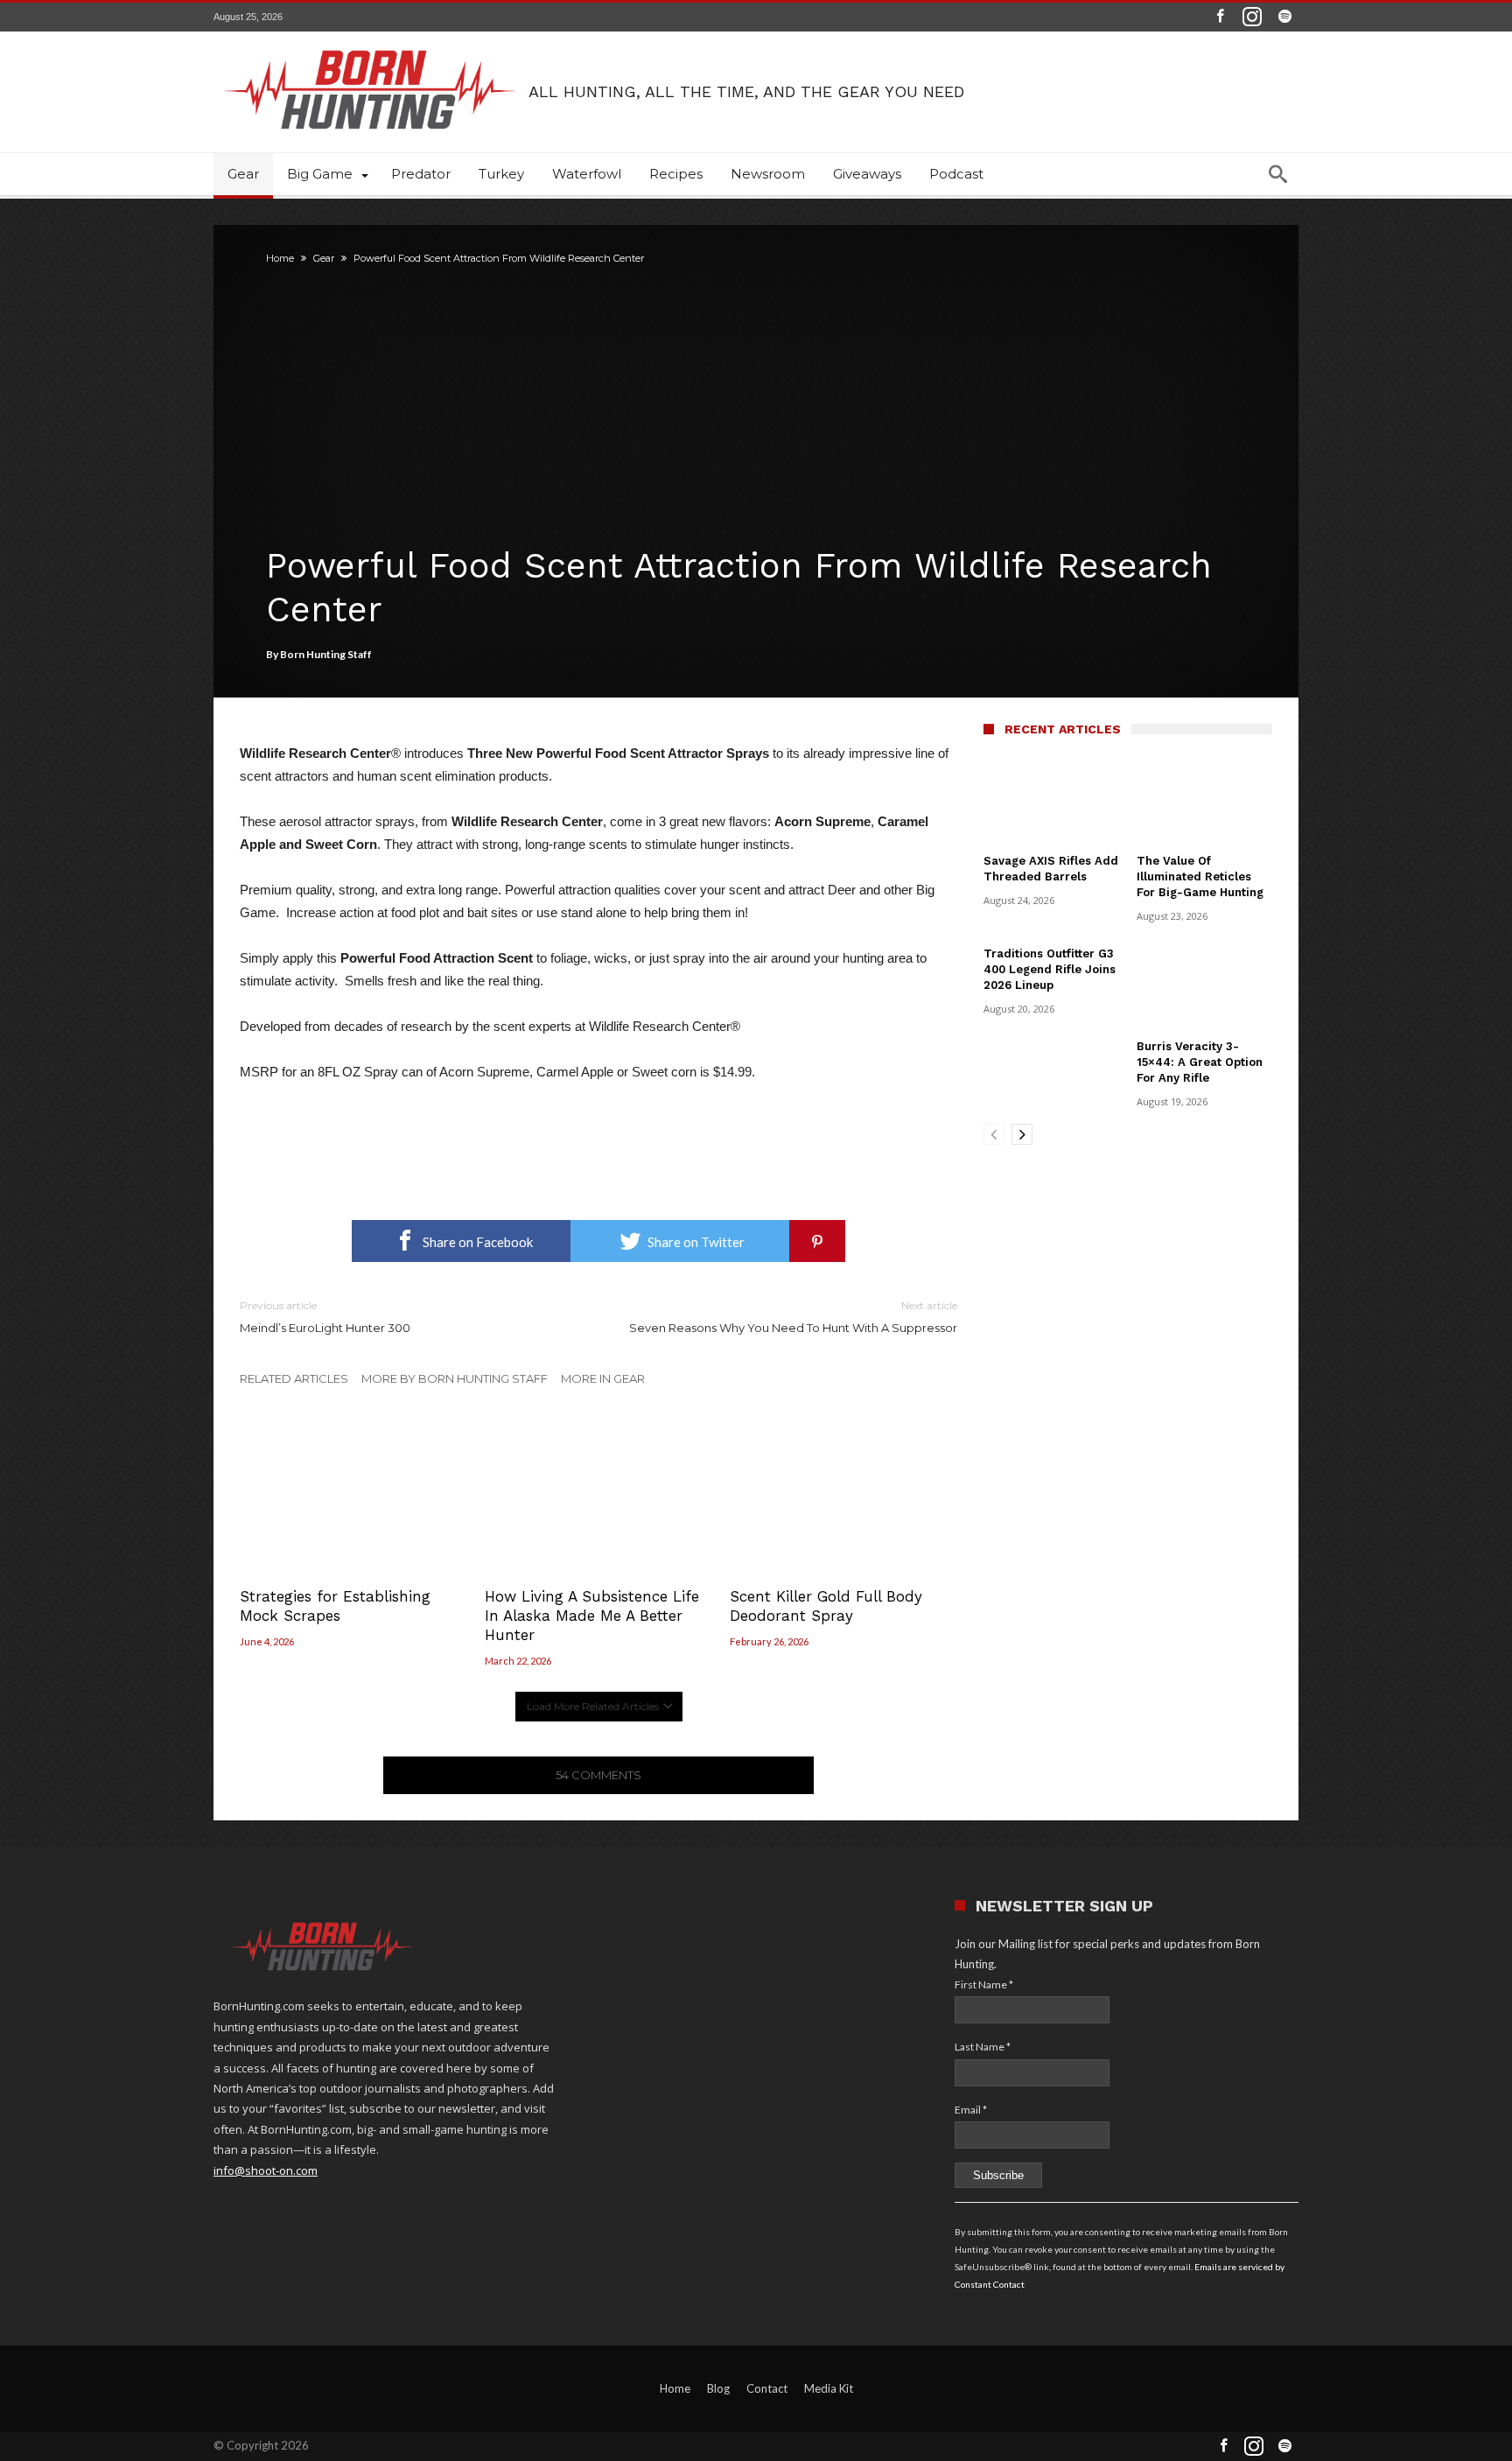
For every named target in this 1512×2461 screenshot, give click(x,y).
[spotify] (1284, 17)
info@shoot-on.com (266, 2170)
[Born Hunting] (371, 33)
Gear (324, 258)
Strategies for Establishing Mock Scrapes (335, 1606)
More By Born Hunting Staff (455, 1378)
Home (280, 258)
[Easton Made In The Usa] (598, 1115)
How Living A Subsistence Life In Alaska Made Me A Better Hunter (592, 1616)
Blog (718, 2388)
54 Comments (598, 1775)
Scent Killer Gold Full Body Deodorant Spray (826, 1606)
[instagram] (1252, 17)
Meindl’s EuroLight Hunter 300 (325, 1317)
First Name (984, 1984)
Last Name (983, 2047)
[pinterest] (817, 1241)
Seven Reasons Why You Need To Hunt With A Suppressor (793, 1317)
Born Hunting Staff (326, 654)
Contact (767, 2388)
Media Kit (829, 2388)
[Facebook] (1220, 17)
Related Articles (294, 1378)
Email (971, 2110)
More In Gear (603, 1378)
